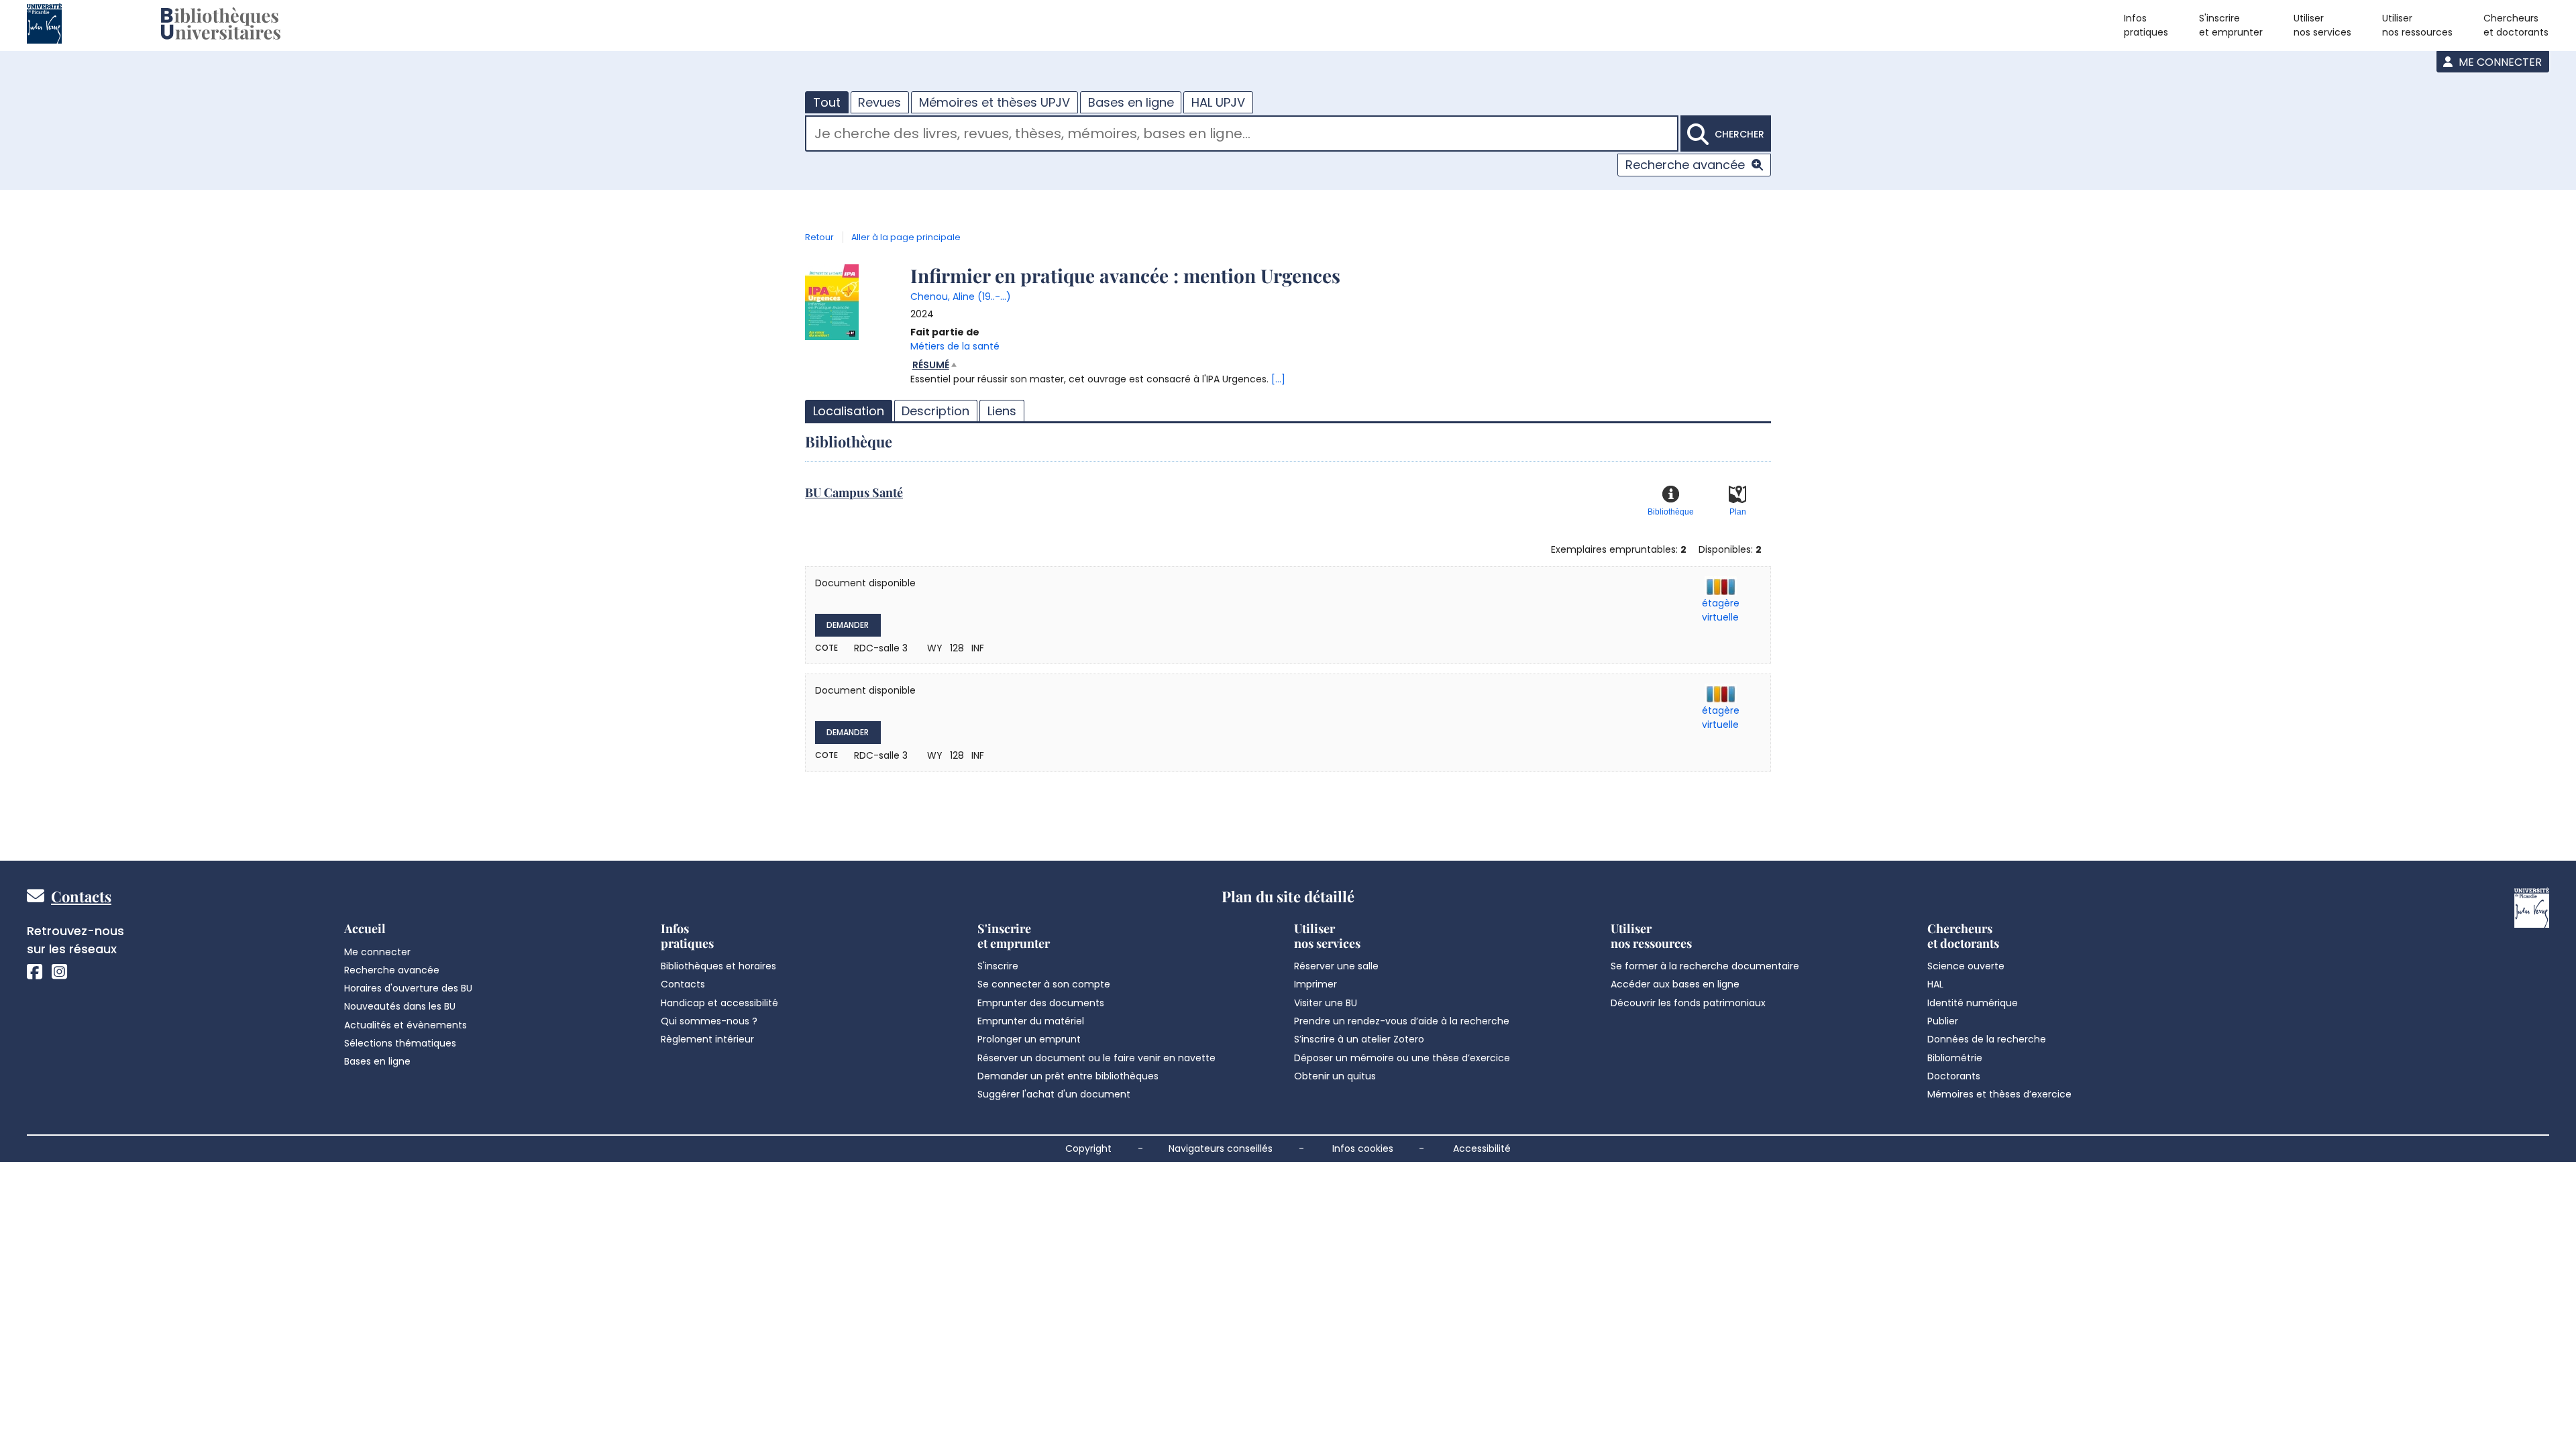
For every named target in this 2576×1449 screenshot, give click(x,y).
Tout (827, 102)
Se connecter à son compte (1044, 984)
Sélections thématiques (400, 1043)
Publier (1943, 1021)
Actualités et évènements (406, 1025)
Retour (819, 237)
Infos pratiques (2146, 25)
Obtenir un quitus (1335, 1076)
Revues (879, 102)
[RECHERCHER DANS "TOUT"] (1242, 135)
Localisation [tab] (849, 411)
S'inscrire (998, 966)
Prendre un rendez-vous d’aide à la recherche (1402, 1021)
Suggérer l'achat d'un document (1054, 1094)
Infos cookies (1363, 1148)
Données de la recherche (1987, 1039)
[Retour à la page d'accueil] (221, 25)
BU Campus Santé (854, 492)
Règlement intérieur (707, 1039)
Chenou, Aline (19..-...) (961, 297)
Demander (848, 625)
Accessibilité (1482, 1148)
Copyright (1088, 1148)
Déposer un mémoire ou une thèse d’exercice (1402, 1058)
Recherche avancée (1685, 165)
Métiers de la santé (955, 346)
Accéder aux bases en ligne (1675, 984)
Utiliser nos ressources (2417, 25)
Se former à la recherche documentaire (1705, 966)
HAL (1935, 984)
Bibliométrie (1955, 1058)
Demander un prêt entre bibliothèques (1068, 1076)
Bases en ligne (1131, 102)
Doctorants (1954, 1076)
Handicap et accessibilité (719, 1003)
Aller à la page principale (906, 237)
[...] (1278, 379)
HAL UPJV (1218, 102)
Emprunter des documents (1041, 1003)
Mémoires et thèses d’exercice (1999, 1094)
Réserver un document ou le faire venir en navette (1096, 1058)
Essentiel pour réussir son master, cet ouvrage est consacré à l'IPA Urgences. (1098, 372)
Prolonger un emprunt (1029, 1039)
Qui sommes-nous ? (709, 1021)
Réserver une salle (1336, 966)
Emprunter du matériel (1031, 1021)
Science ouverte (1966, 966)
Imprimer (1316, 984)
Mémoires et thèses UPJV (995, 102)
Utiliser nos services (2322, 25)
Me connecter (2499, 62)
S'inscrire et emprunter (2231, 25)
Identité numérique (1973, 1003)
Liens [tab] (1002, 411)
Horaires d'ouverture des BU (408, 988)
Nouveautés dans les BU (400, 1006)
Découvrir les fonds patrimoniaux (1688, 1003)
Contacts (81, 896)
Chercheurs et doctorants (2516, 25)
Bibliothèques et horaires (718, 966)
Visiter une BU (1326, 1003)
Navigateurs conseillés (1221, 1148)
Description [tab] (935, 411)
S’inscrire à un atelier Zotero (1359, 1039)
